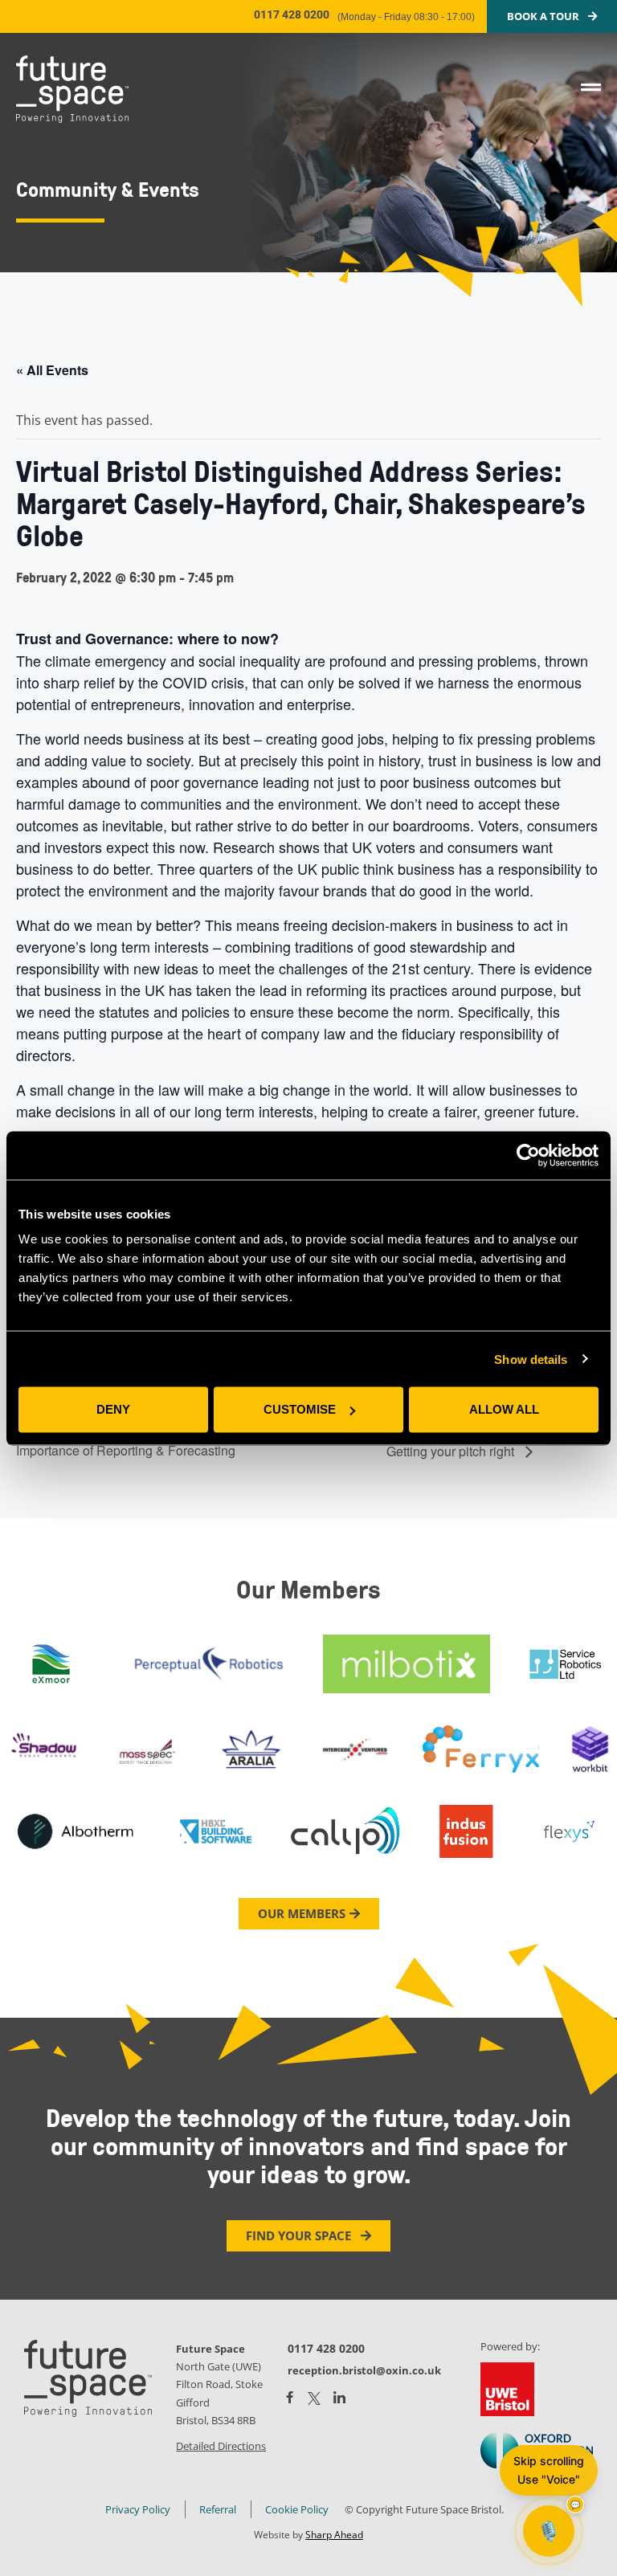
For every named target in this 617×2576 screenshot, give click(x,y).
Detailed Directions (221, 2446)
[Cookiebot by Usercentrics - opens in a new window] (528, 1155)
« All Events (52, 370)
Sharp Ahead (334, 2535)
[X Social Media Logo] (314, 2398)
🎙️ (549, 2531)
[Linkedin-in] (339, 2398)
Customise (300, 1409)
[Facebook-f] (290, 2397)
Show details (531, 1359)
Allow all (504, 1409)
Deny (113, 1409)
